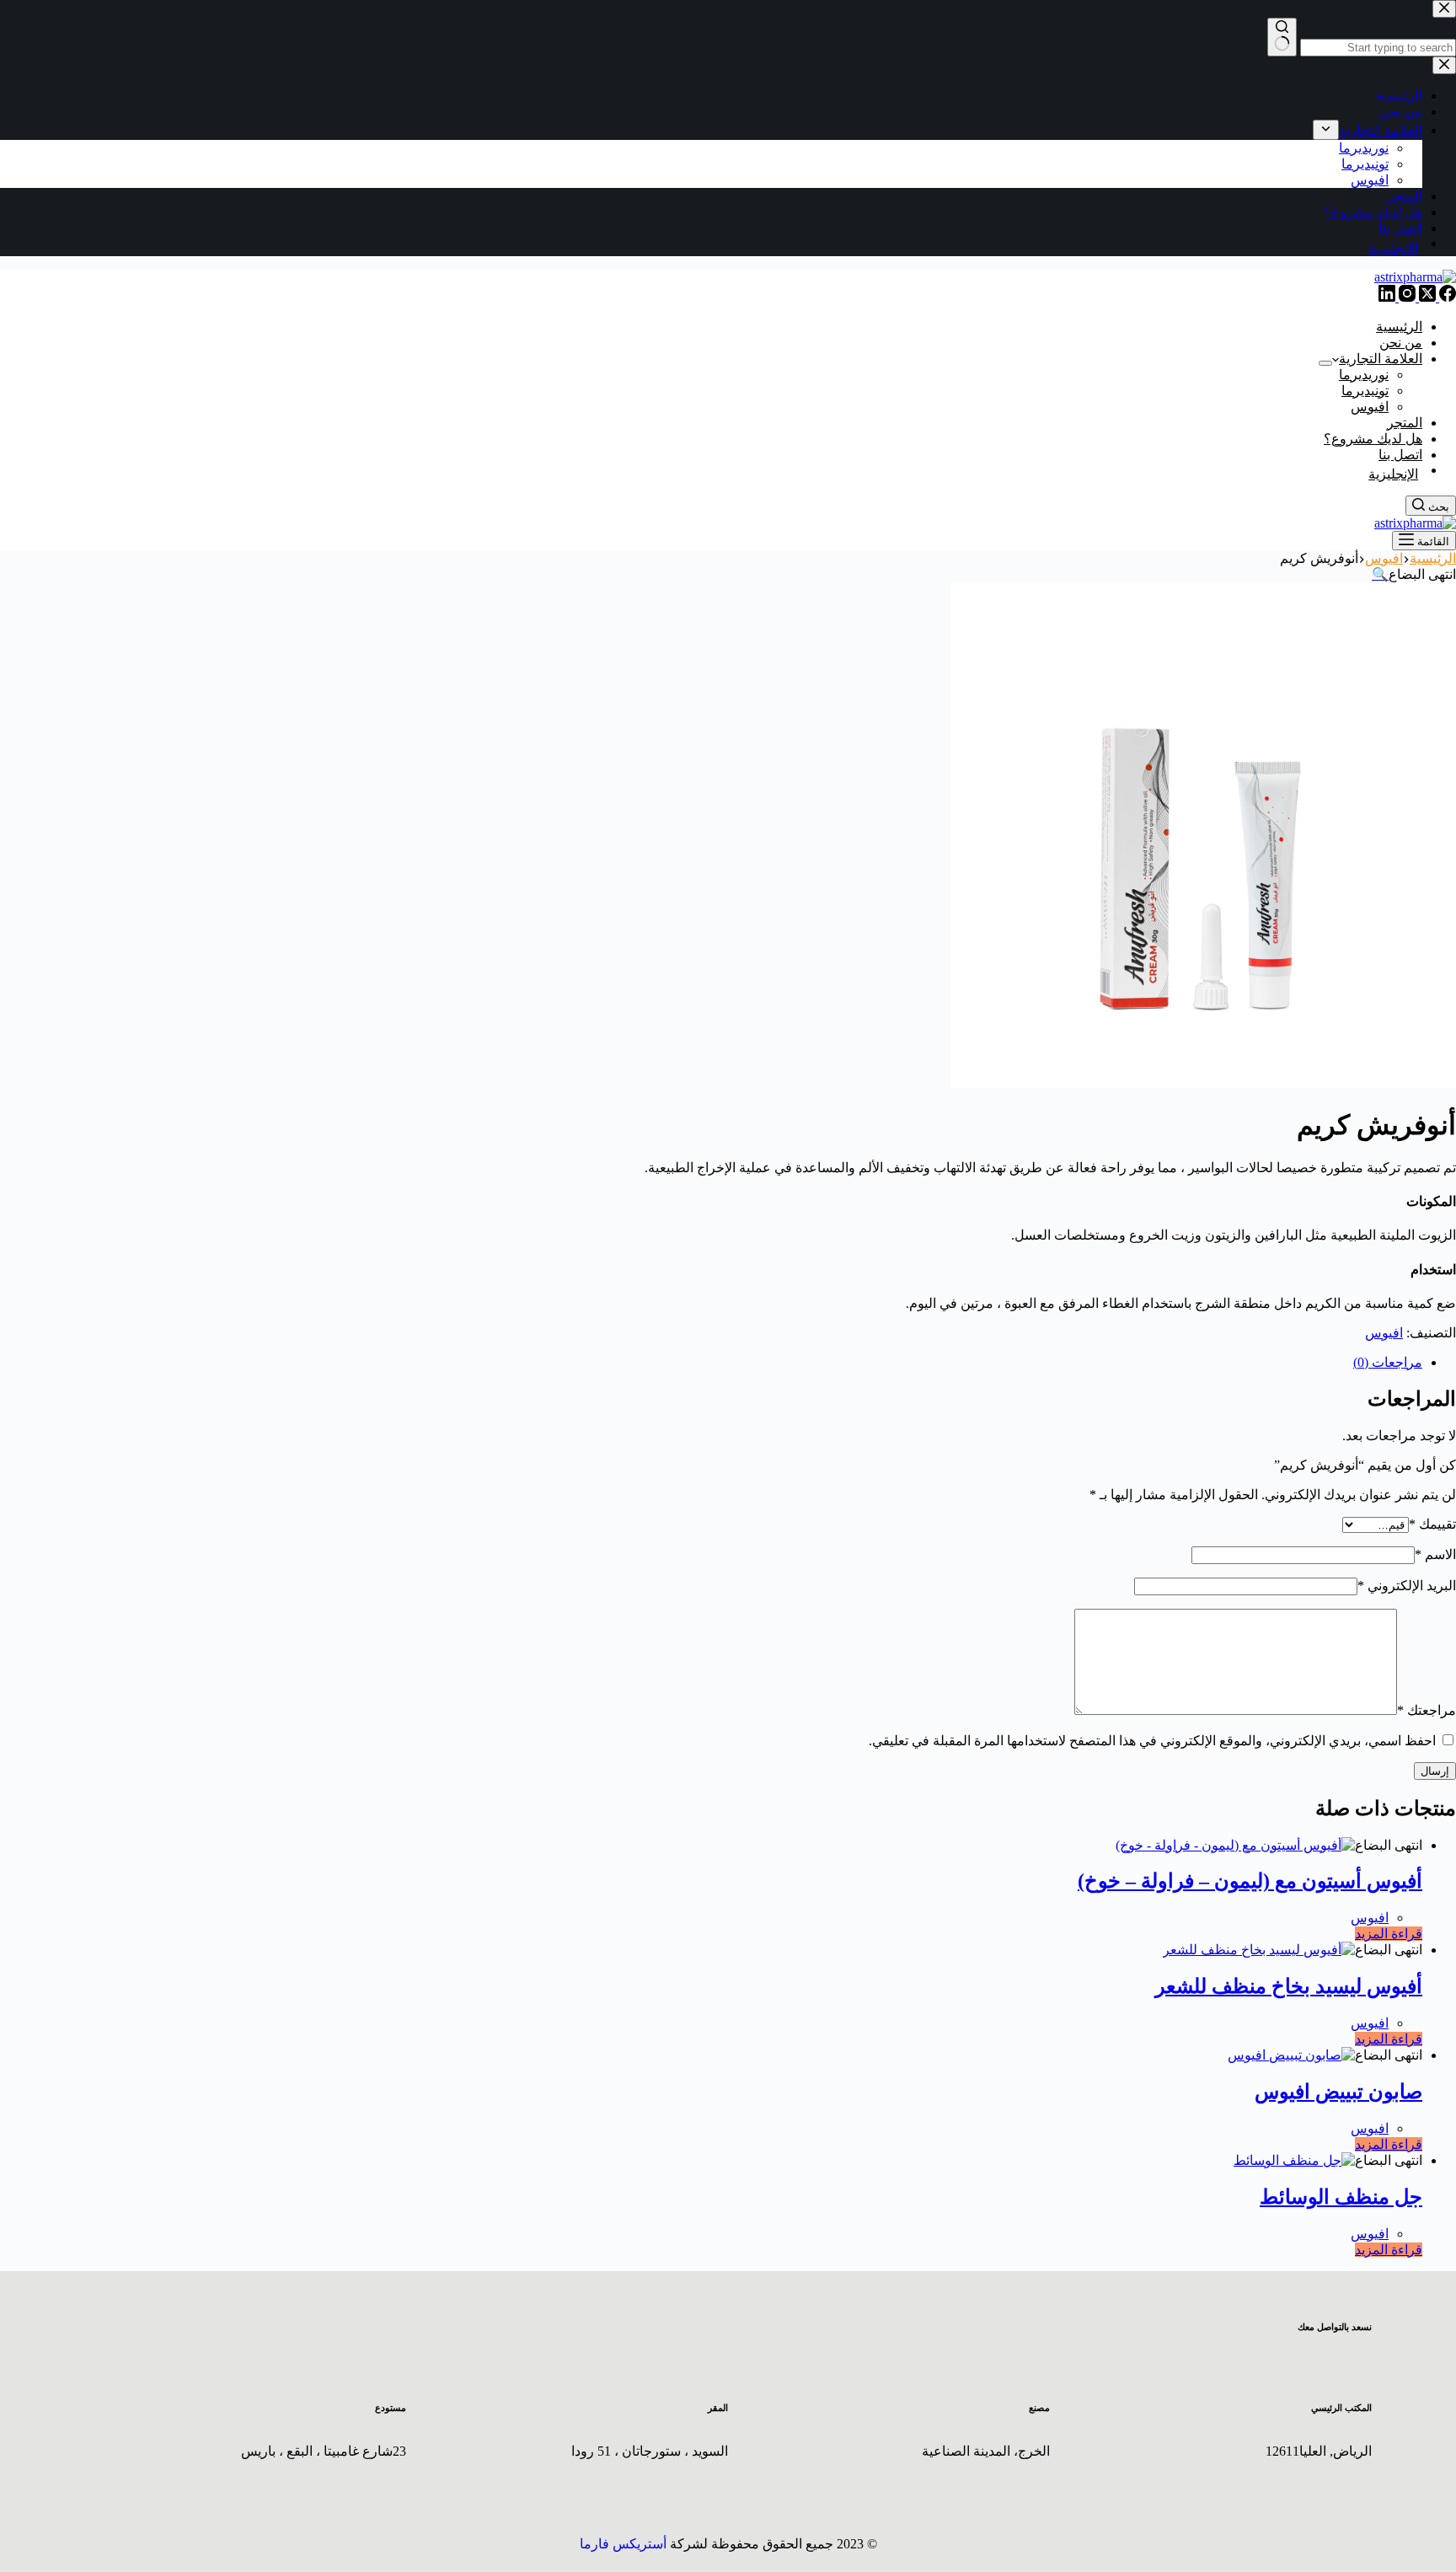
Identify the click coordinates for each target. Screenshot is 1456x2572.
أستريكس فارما (623, 2544)
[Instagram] (1405, 297)
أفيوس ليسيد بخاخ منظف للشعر (1289, 1986)
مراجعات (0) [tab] (1388, 1362)
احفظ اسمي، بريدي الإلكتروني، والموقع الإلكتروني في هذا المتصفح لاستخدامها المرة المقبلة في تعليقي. (1152, 1741)
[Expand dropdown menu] (1325, 363)
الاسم (1435, 1554)
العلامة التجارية (1381, 359)
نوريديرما (1364, 375)
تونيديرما (1365, 391)
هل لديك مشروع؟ (1373, 439)
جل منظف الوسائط (1341, 2197)
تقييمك (1432, 1524)
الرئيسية (1399, 327)
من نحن (1401, 343)
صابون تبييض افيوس (1338, 2092)
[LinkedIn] (1387, 297)
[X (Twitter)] (1426, 297)
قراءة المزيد (1389, 1934)
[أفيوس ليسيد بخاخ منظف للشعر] (1259, 1950)
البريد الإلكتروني (1407, 1586)
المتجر (1405, 423)
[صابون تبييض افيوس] (1291, 2055)
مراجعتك (1427, 1710)
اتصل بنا (1400, 455)
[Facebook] (1446, 297)
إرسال (1435, 1771)
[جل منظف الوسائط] (1294, 2160)
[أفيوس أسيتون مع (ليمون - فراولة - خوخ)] (1235, 1845)
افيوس (1370, 407)
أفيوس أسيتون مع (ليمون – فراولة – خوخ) (1250, 1881)
